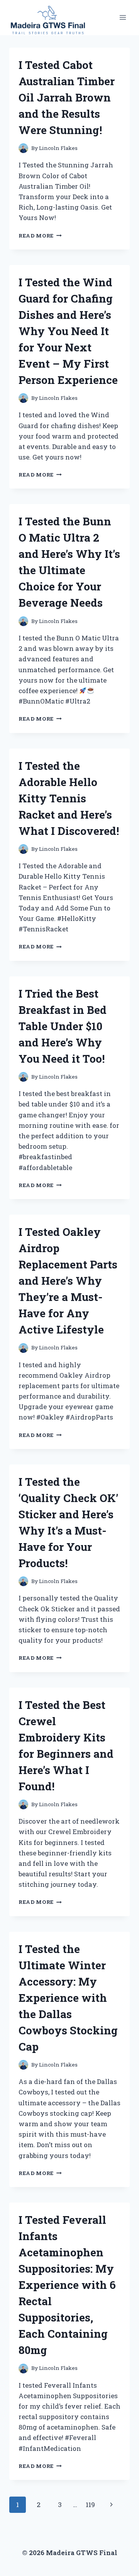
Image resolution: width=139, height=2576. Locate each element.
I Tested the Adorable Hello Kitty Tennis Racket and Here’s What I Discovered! (69, 798)
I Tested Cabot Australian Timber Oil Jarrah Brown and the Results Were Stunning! (67, 97)
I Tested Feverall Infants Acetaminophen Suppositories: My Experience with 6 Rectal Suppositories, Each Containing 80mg (67, 2285)
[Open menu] (123, 18)
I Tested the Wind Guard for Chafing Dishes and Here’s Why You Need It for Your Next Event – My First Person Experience (68, 331)
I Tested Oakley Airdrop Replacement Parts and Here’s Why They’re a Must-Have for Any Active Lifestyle (68, 1281)
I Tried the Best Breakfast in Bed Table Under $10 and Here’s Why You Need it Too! (63, 1026)
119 (90, 2505)
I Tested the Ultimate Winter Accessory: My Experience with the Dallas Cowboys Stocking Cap (68, 1998)
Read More (40, 236)
